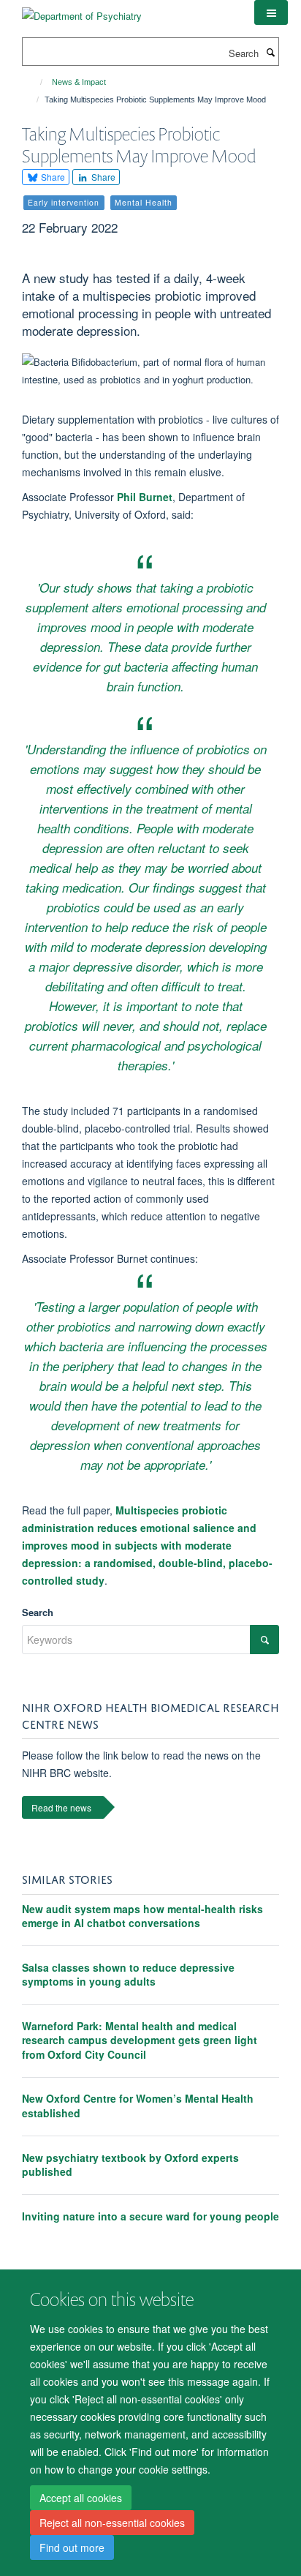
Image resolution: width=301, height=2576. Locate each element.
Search (38, 1612)
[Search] (270, 52)
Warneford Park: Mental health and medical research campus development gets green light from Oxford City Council (140, 2040)
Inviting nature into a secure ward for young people (150, 2216)
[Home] (35, 82)
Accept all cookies (81, 2498)
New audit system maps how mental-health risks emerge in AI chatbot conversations (142, 1916)
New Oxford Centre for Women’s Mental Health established (138, 2106)
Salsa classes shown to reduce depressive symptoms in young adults (128, 1975)
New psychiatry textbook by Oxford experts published (130, 2165)
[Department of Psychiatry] (82, 11)
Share (52, 177)
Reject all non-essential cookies (112, 2523)
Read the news (61, 1807)
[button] (271, 12)
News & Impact (79, 82)
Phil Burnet (145, 497)
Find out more (72, 2547)
